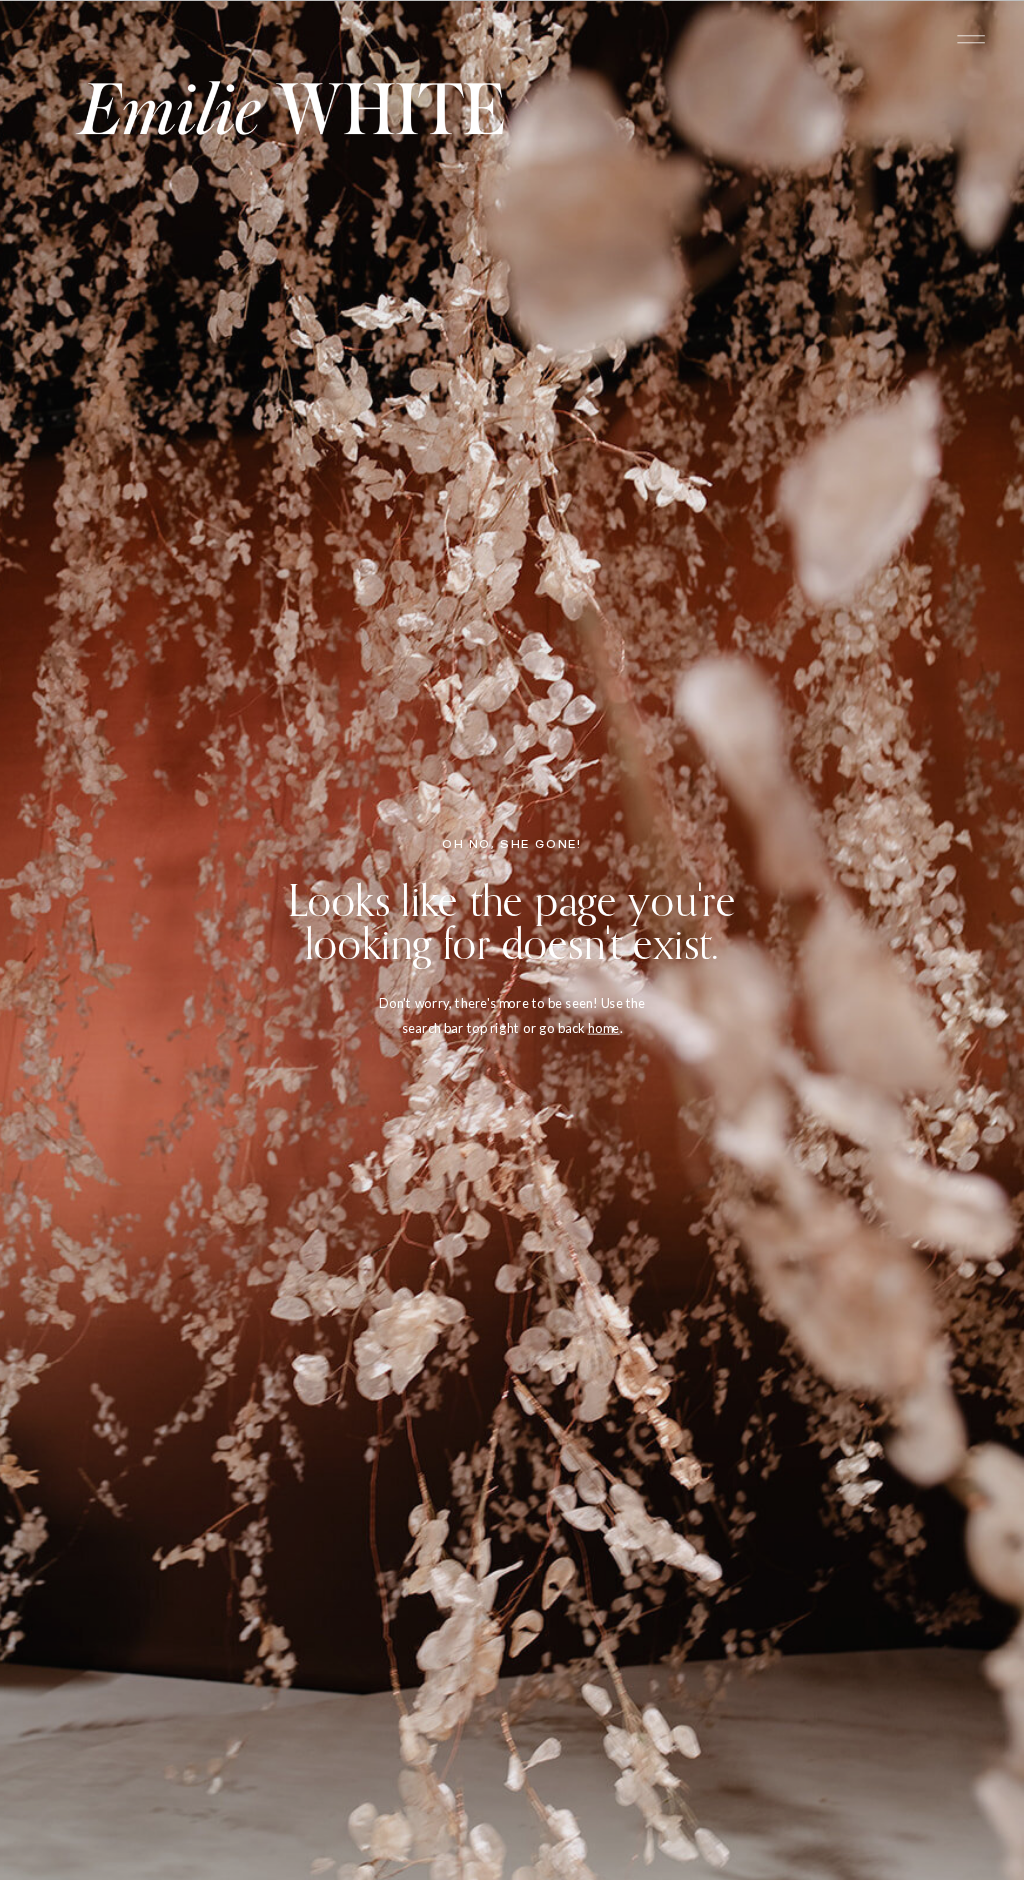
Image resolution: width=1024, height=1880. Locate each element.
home (604, 1027)
